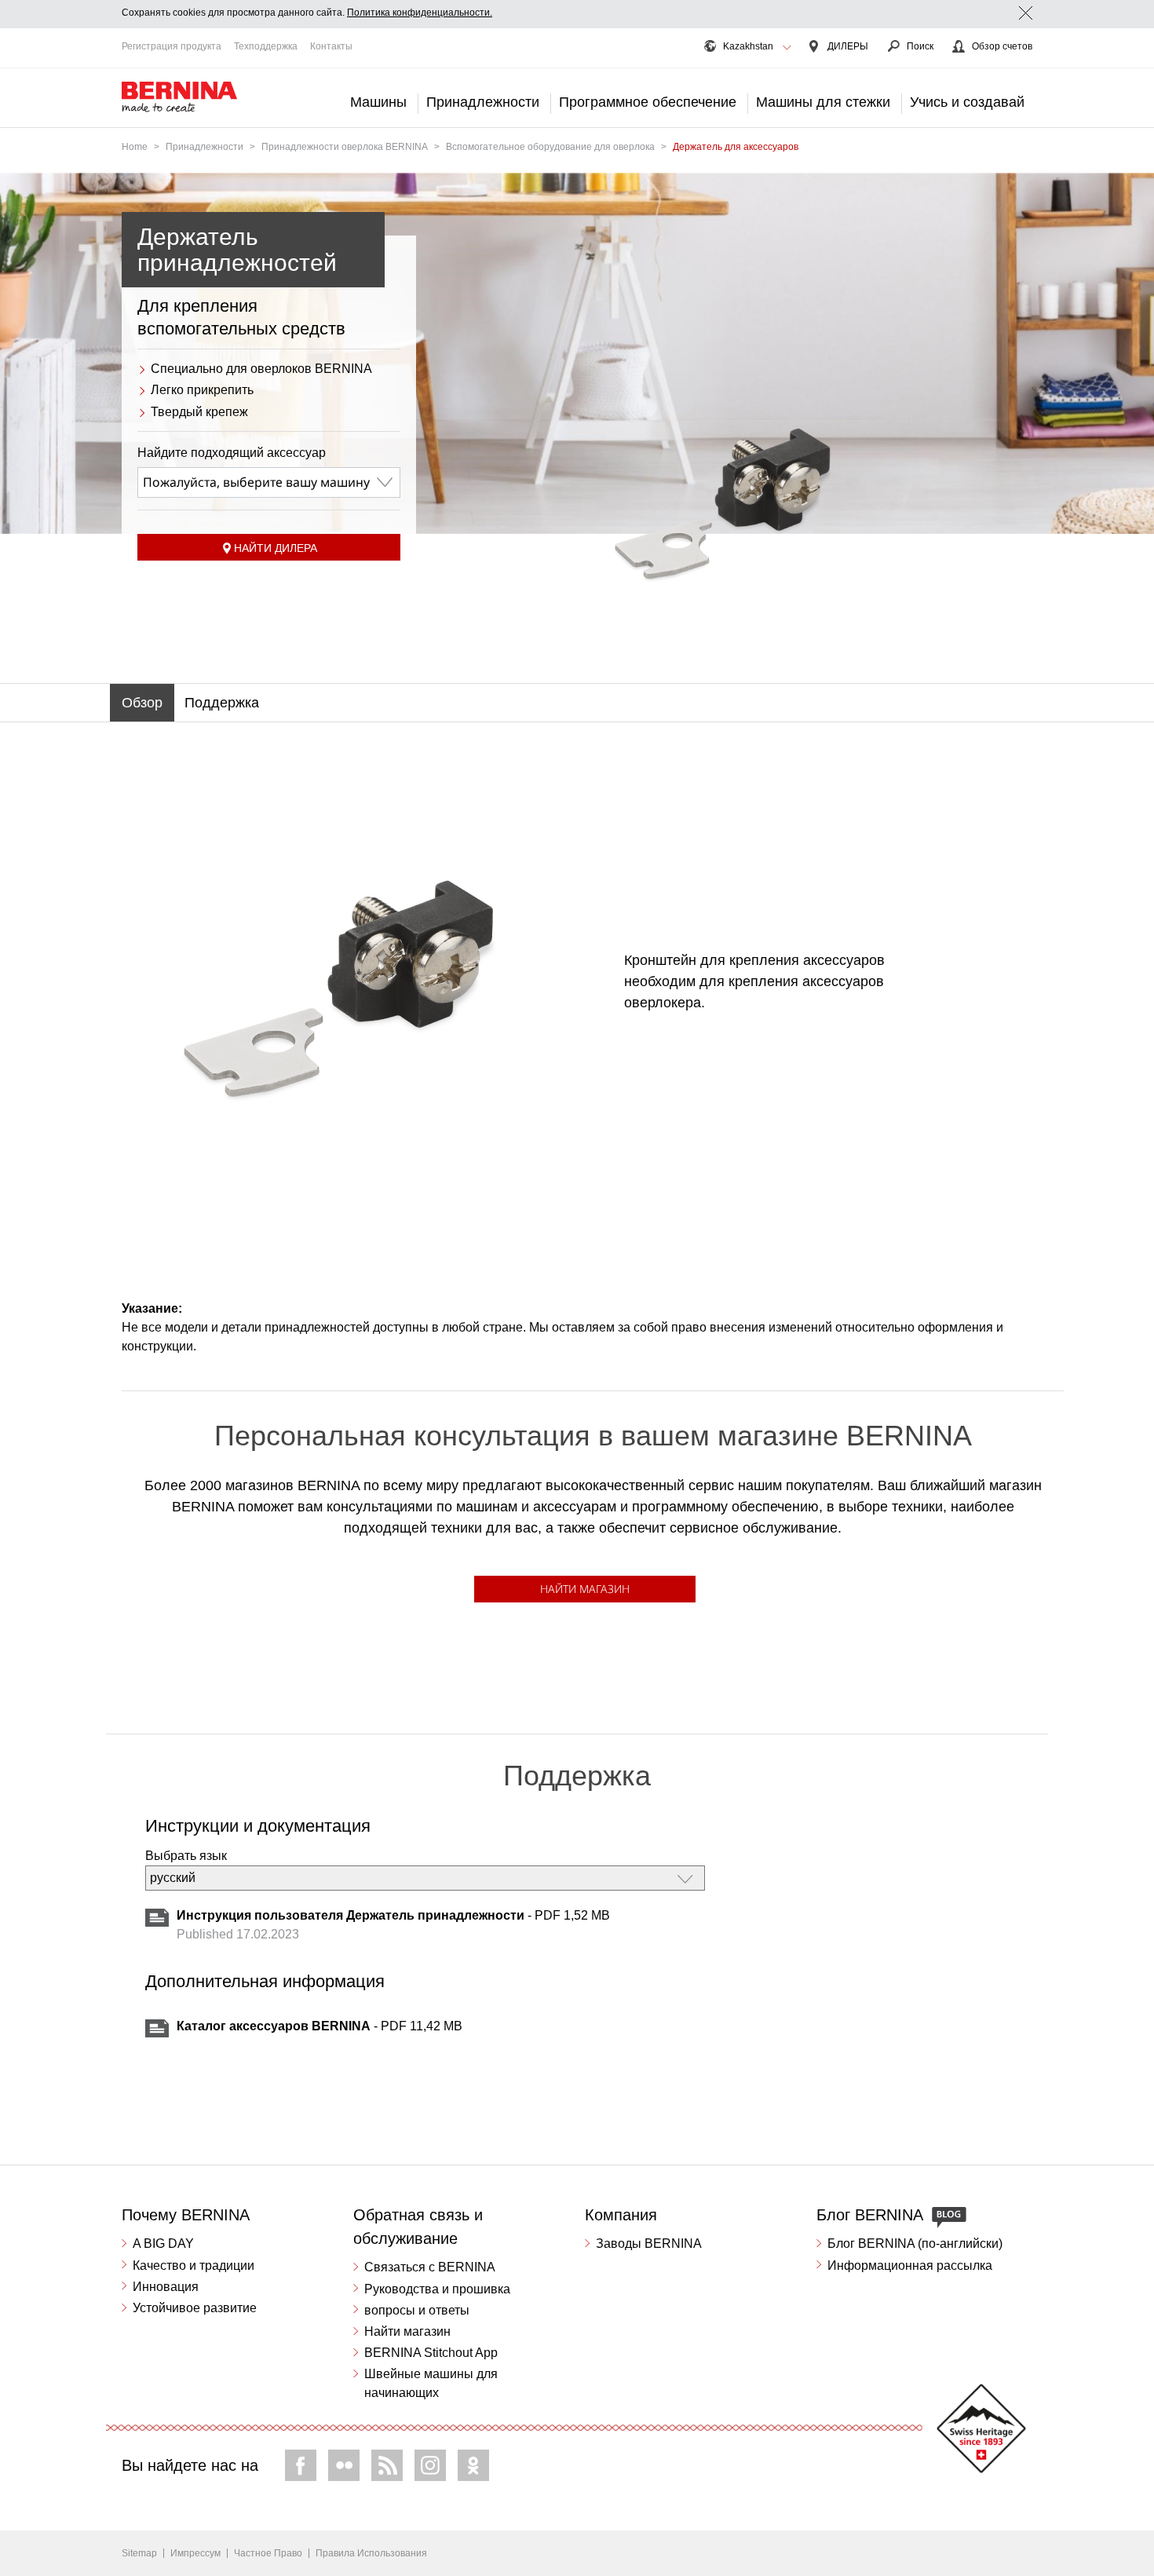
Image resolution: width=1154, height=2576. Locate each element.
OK (473, 2465)
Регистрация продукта (172, 46)
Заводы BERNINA (649, 2243)
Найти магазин (585, 1589)
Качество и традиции (194, 2265)
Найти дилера (276, 548)
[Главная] (180, 97)
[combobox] (269, 482)
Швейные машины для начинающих (431, 2383)
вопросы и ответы (417, 2310)
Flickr (344, 2465)
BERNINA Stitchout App (431, 2353)
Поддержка (222, 703)
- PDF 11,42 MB (320, 2026)
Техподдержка (266, 46)
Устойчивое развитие (195, 2308)
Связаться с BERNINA (430, 2267)
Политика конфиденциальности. (420, 13)
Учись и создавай (967, 102)
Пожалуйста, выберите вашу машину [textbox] (256, 482)
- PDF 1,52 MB (393, 1915)
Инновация (166, 2287)
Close (1026, 13)
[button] (787, 48)
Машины (378, 102)
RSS (387, 2465)
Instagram (430, 2465)
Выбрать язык (186, 1856)
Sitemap (139, 2553)
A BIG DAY (163, 2243)
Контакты (331, 46)
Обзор (142, 703)
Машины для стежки (823, 102)
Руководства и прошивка (437, 2289)
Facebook (301, 2465)
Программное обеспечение (648, 102)
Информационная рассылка (910, 2265)
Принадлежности (483, 102)
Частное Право (268, 2553)
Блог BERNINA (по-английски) (915, 2243)
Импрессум (195, 2553)
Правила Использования (371, 2553)
